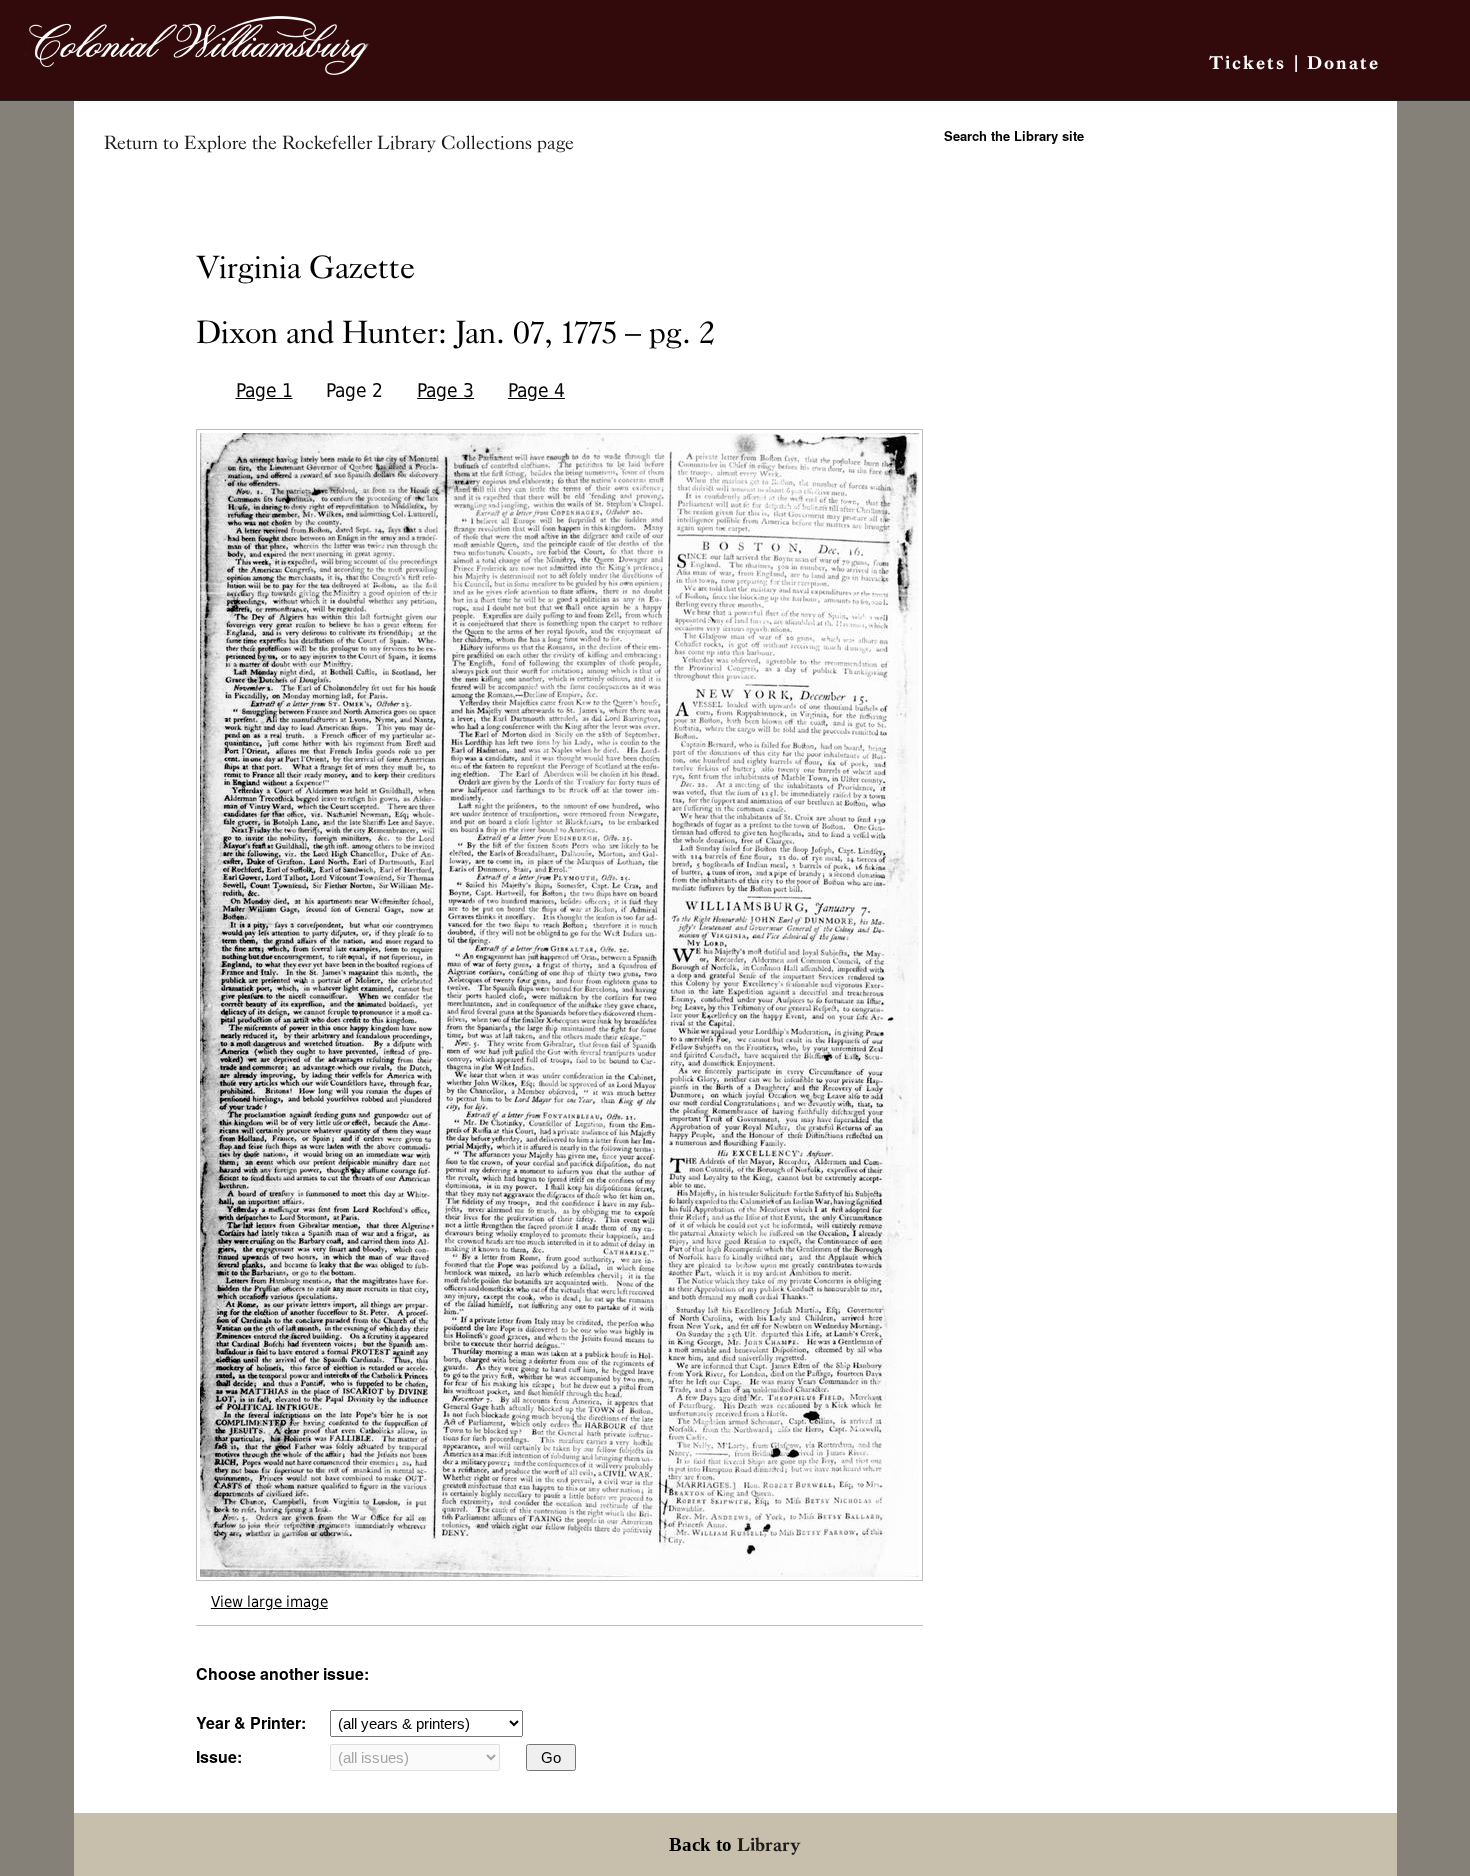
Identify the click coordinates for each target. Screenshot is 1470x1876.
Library (769, 1844)
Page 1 (264, 390)
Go (551, 1757)
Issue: (219, 1756)
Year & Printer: (251, 1722)
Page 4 (536, 390)
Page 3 (445, 390)
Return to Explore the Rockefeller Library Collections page (339, 143)
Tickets (1247, 62)
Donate (1343, 62)
